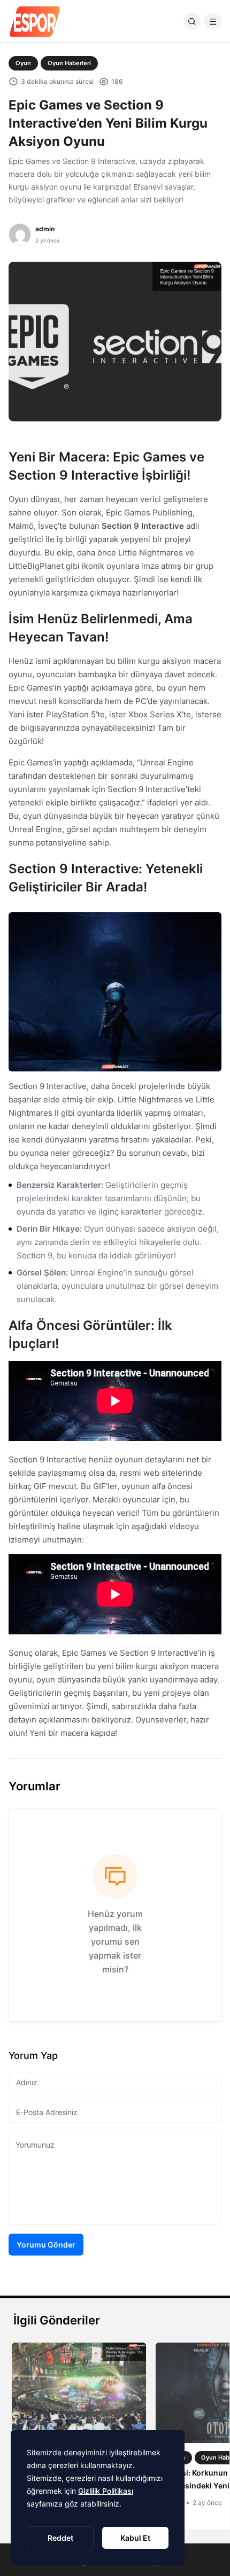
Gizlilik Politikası (106, 2491)
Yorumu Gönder (46, 2245)
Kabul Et (135, 2538)
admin (45, 229)
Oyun (23, 63)
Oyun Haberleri (69, 63)
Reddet (60, 2538)
